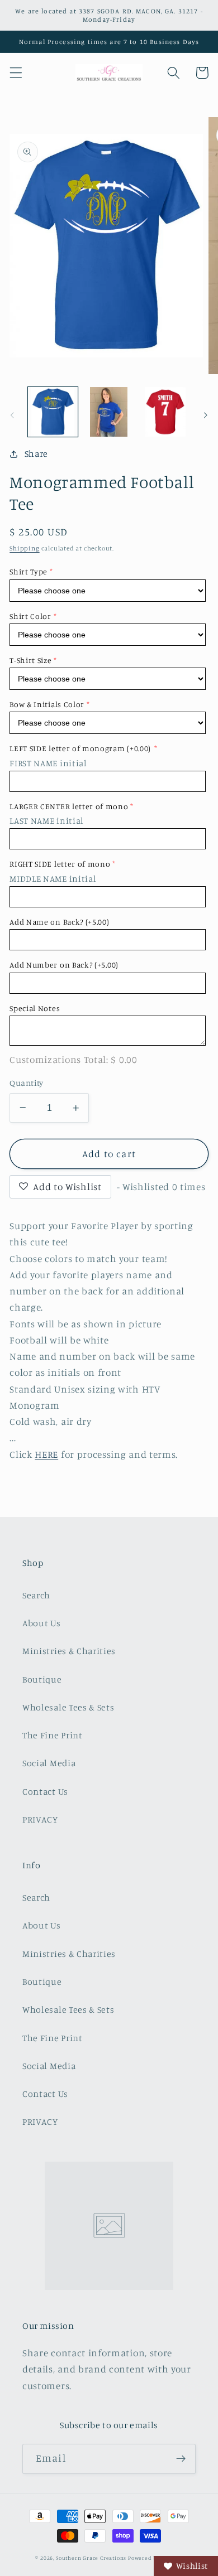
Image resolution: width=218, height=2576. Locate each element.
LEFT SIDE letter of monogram (80, 748)
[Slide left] (12, 415)
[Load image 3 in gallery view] (165, 412)
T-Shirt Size (30, 660)
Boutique (42, 1679)
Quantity (27, 1083)
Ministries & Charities (69, 1651)
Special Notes (35, 1008)
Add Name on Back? (59, 922)
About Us (42, 1623)
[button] (16, 73)
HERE (46, 1454)
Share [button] (36, 453)
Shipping (24, 548)
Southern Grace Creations (91, 2558)
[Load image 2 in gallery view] (109, 412)
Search (36, 1595)
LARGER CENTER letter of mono (69, 806)
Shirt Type (29, 571)
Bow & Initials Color (47, 704)
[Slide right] (206, 415)
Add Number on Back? (64, 965)
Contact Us (45, 1791)
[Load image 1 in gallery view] (53, 412)
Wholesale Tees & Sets (68, 1707)
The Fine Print (53, 1735)
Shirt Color (30, 616)
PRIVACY (40, 1819)
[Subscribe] (181, 2459)
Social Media (49, 1763)
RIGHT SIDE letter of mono (60, 864)
